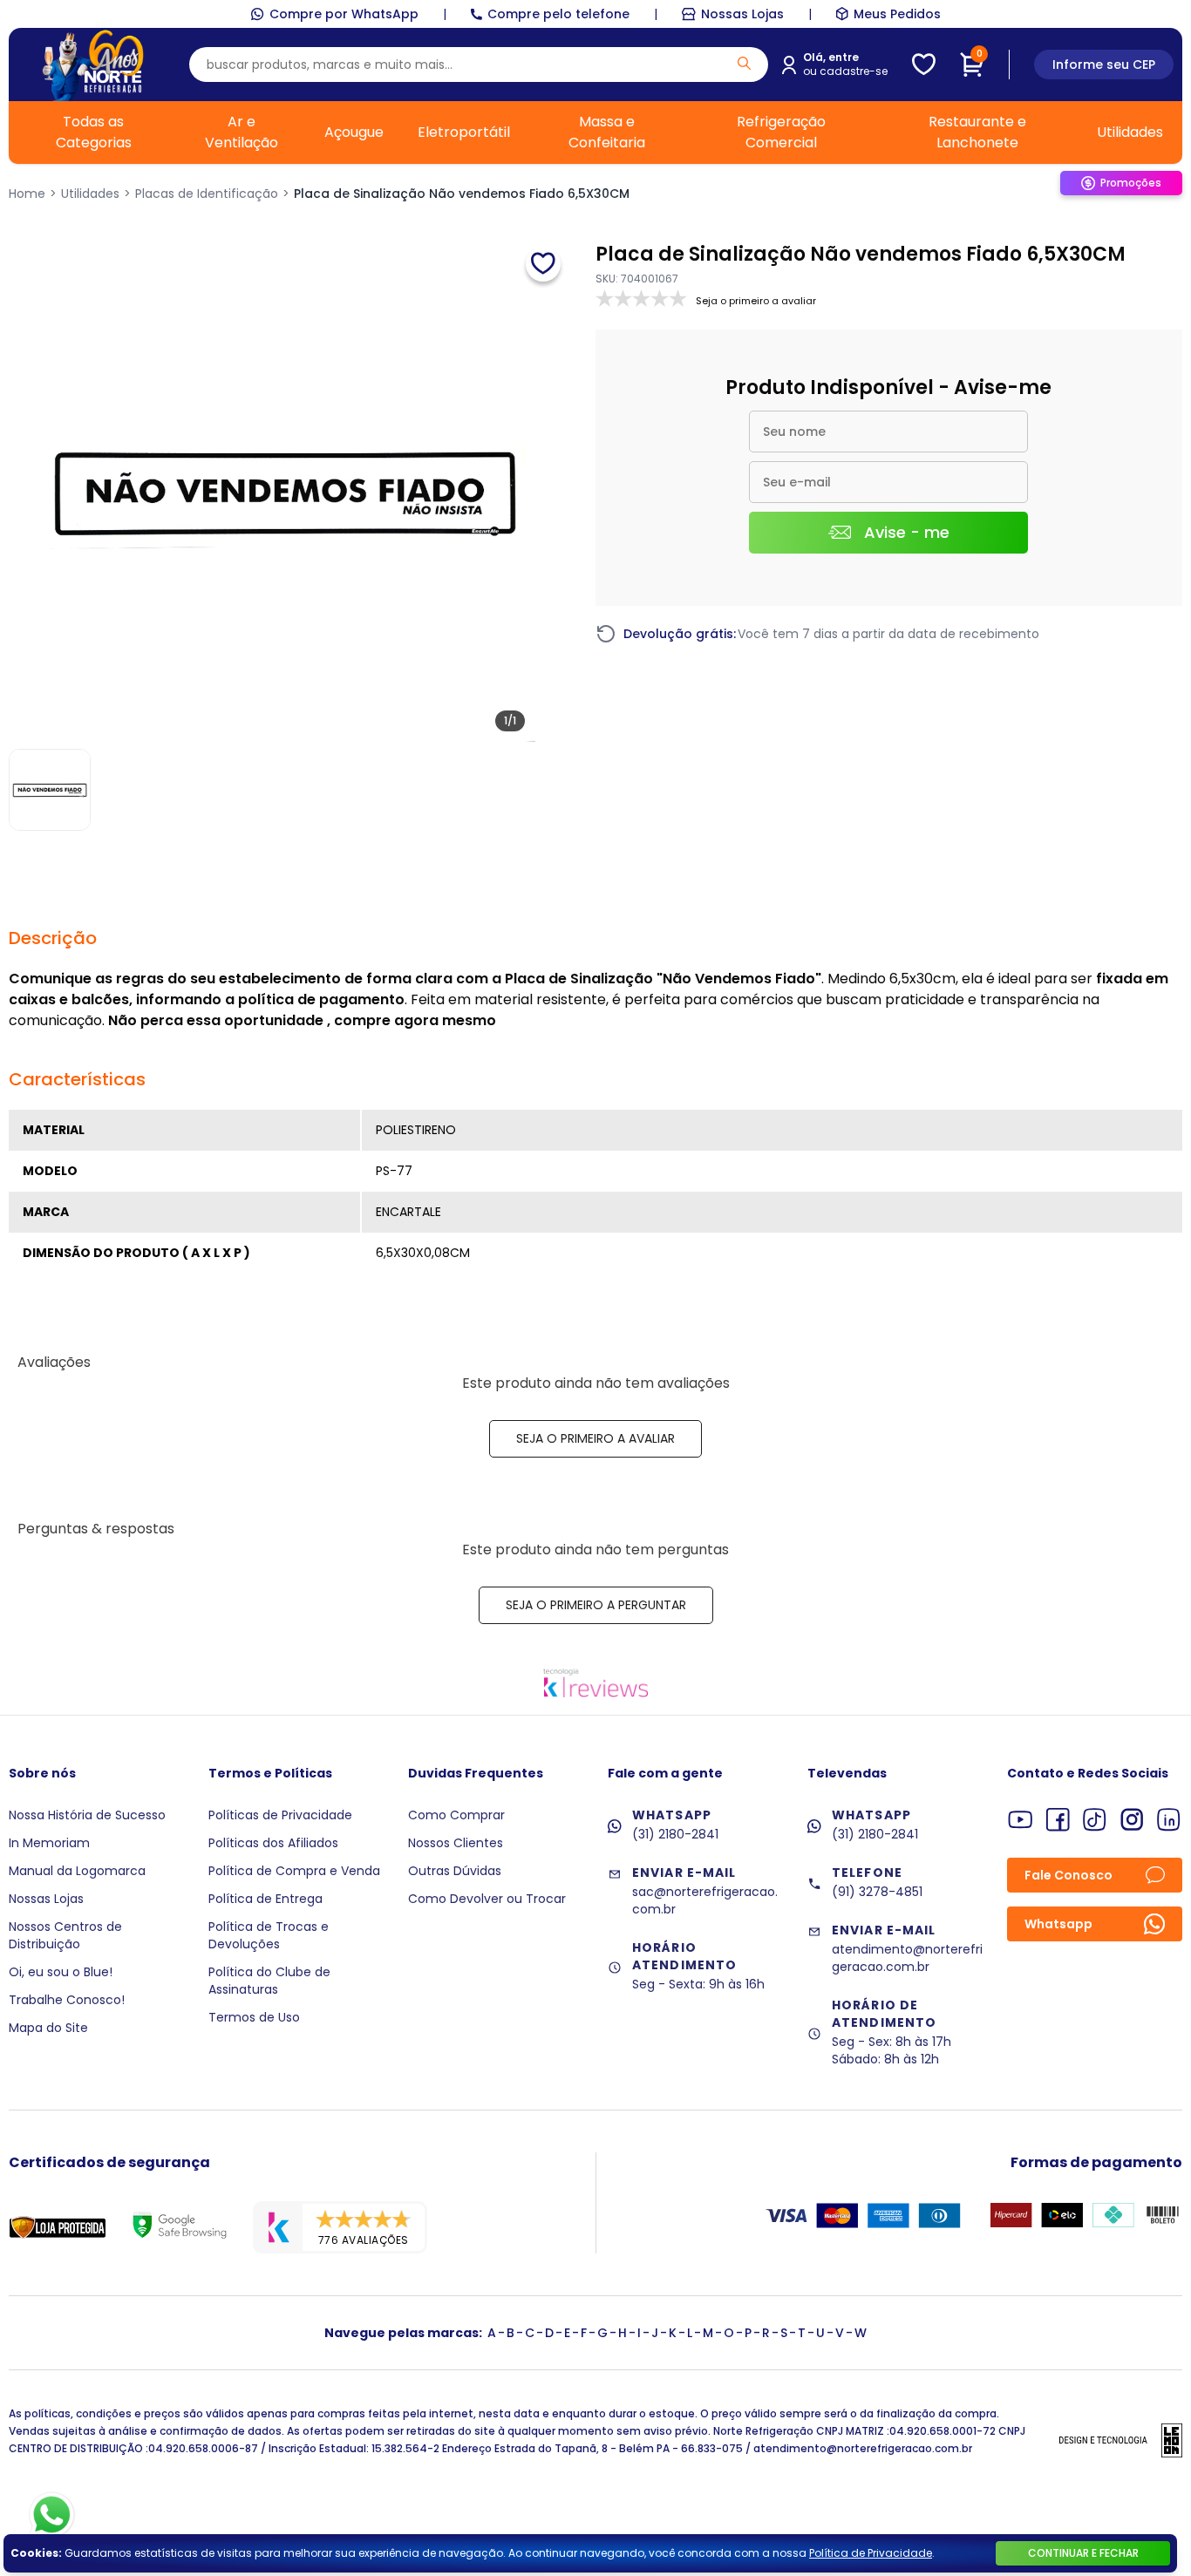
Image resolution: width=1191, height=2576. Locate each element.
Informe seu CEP (1104, 65)
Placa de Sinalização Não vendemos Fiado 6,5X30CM (462, 194)
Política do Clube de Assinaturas (269, 1981)
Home (27, 194)
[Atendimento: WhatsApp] (52, 2515)
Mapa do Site (48, 2028)
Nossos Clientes (456, 1843)
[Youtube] (1021, 1820)
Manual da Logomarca (77, 1871)
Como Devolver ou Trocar (487, 1899)
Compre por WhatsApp (344, 14)
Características (77, 1079)
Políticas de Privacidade (280, 1815)
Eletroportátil (464, 132)
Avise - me (907, 532)
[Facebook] (1058, 1820)
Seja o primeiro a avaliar (595, 1438)
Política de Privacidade (871, 2553)
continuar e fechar (1083, 2553)
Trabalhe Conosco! (67, 2000)
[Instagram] (1132, 1820)
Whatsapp (1058, 1924)
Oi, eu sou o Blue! (61, 1972)
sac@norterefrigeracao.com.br (705, 1900)
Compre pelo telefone (558, 14)
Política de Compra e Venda (294, 1871)
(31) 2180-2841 (675, 1834)
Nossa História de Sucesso (87, 1815)
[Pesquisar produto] (744, 63)
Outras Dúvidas (455, 1871)
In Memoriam (49, 1843)
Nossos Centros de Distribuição (65, 1935)
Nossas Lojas (742, 14)
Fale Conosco (1068, 1875)
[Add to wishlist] (543, 264)
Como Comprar (456, 1815)
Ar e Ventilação (242, 132)
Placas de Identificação (207, 194)
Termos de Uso (254, 2017)
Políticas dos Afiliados (273, 1843)
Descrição (53, 938)
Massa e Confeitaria (607, 132)
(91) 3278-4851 (877, 1892)
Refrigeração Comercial (781, 132)
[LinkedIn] (1169, 1820)
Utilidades (1130, 132)
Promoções (1131, 183)
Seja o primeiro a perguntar (596, 1605)
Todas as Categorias (94, 132)
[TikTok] (1095, 1820)
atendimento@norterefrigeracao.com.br (907, 1958)
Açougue (354, 132)
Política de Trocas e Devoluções (269, 1935)
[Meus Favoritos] (924, 65)
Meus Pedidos (897, 14)
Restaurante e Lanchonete (977, 132)
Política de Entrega (265, 1899)
